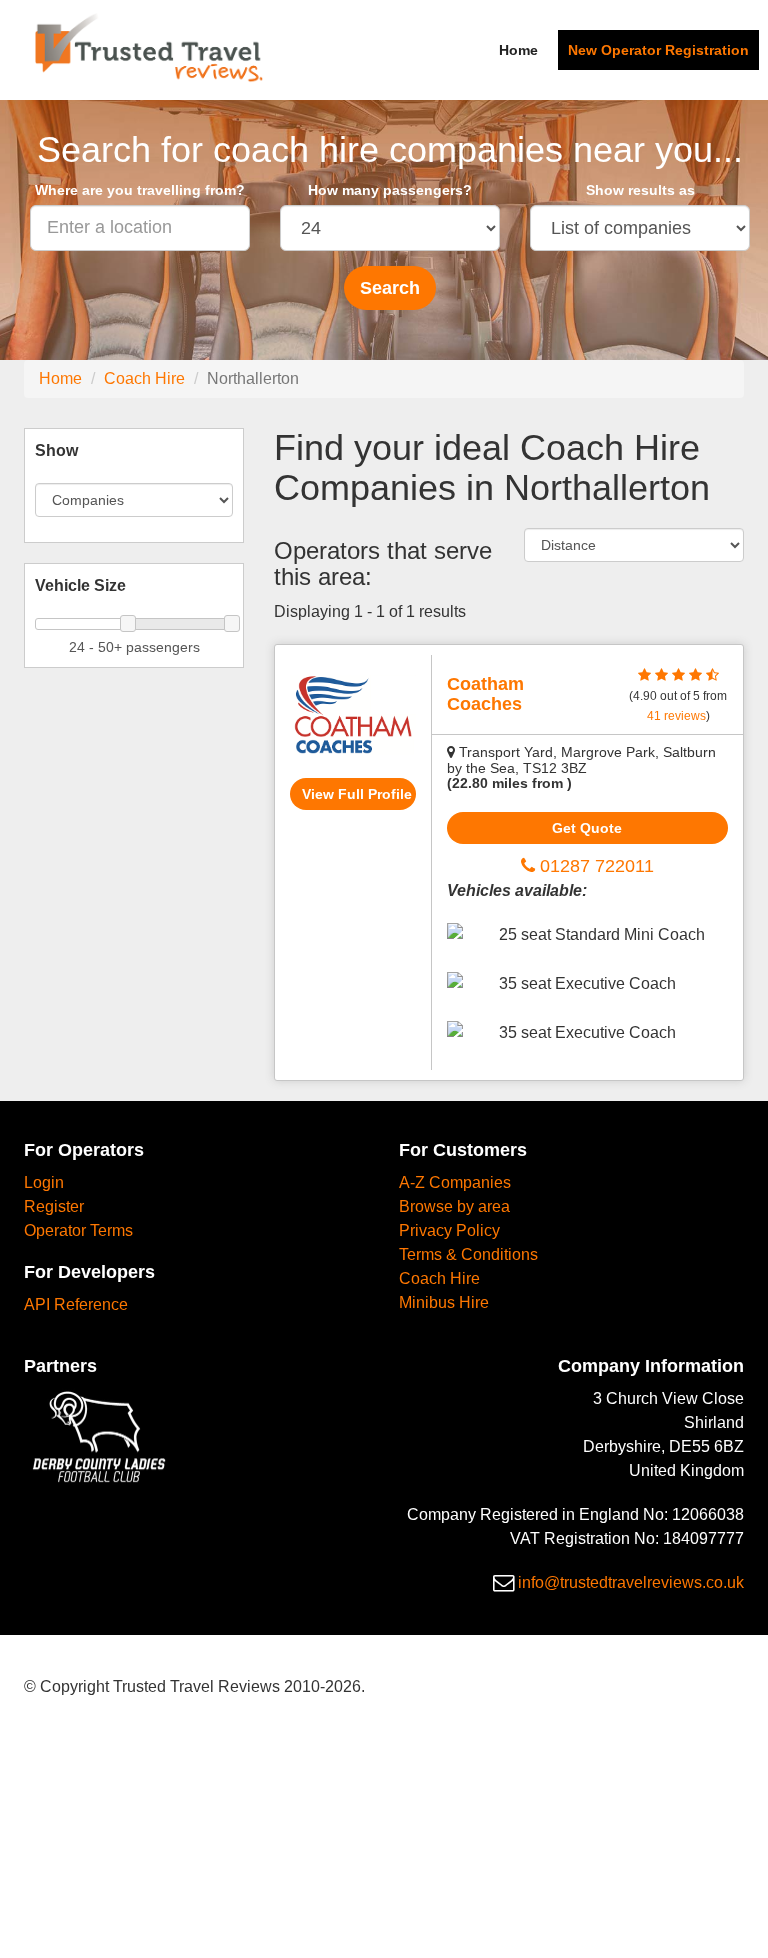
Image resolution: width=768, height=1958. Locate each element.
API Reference (76, 1304)
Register (54, 1206)
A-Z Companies (455, 1182)
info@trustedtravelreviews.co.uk (631, 1582)
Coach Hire (144, 378)
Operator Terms (78, 1230)
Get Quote (587, 828)
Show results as (640, 190)
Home (518, 50)
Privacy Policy (449, 1230)
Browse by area (454, 1206)
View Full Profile (357, 794)
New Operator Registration (658, 50)
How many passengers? (390, 190)
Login (44, 1182)
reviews (676, 716)
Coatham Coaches (485, 694)
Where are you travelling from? (140, 190)
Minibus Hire (444, 1302)
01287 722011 (594, 866)
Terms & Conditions (468, 1254)
